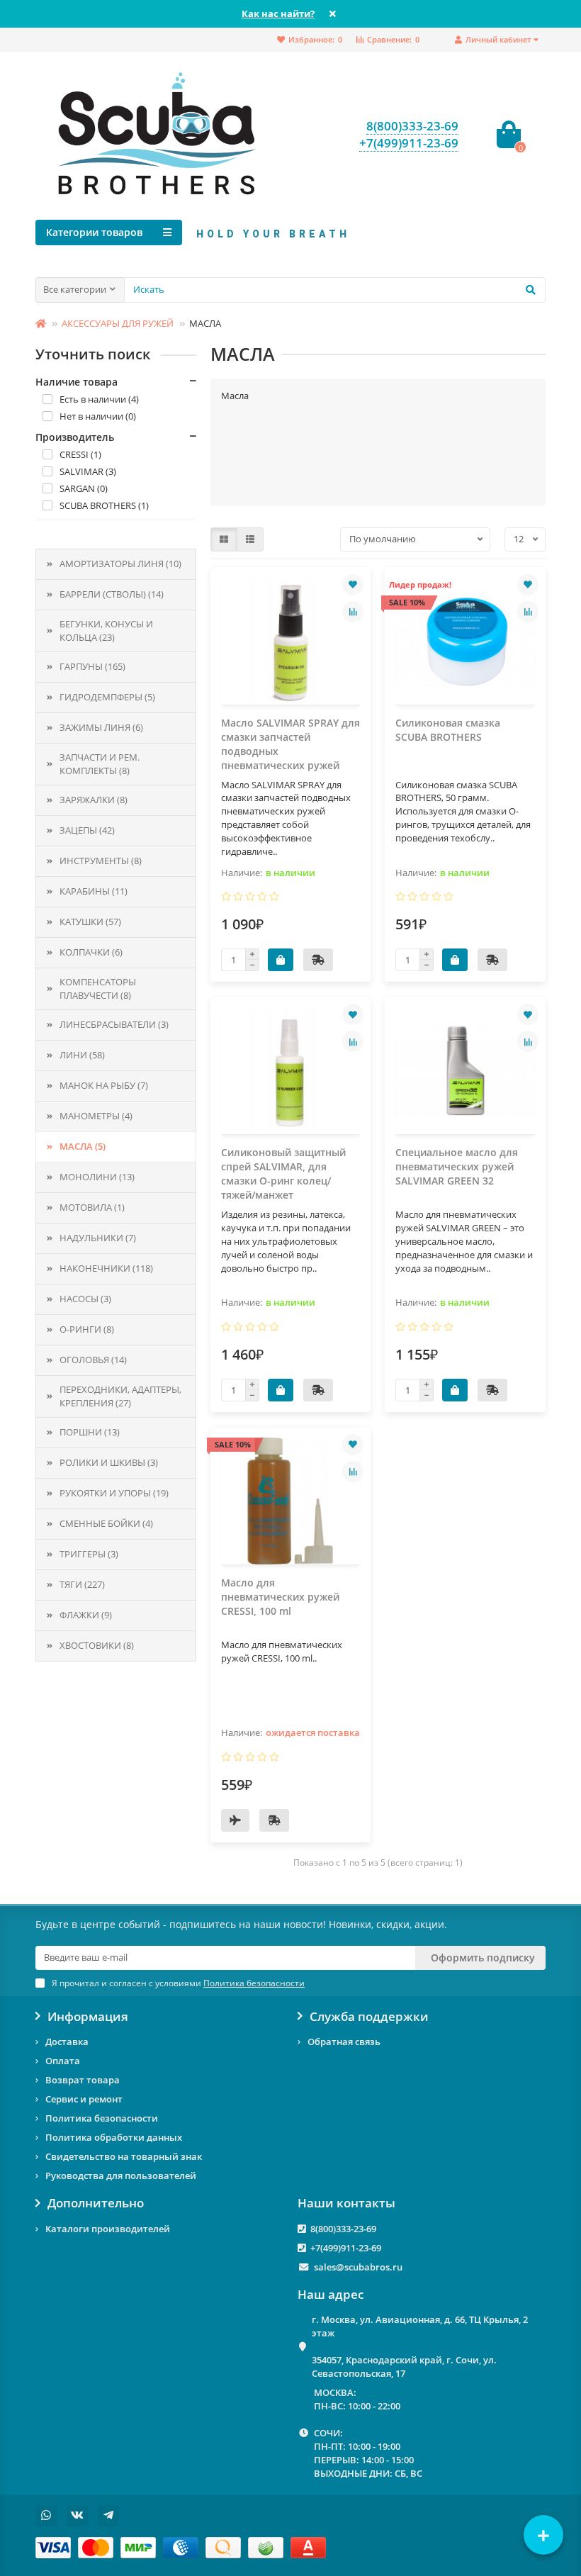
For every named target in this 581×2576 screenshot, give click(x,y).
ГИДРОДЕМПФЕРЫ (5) (107, 697)
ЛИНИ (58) (82, 1055)
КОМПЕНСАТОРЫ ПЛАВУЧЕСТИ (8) (98, 989)
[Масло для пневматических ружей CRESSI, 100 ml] (291, 1501)
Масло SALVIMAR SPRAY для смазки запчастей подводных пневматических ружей (290, 744)
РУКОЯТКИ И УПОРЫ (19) (114, 1493)
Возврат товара (83, 2080)
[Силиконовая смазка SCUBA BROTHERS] (465, 641)
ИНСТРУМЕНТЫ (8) (101, 861)
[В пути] (235, 1820)
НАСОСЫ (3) (85, 1299)
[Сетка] (224, 539)
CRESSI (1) (80, 454)
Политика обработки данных (114, 2137)
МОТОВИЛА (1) (92, 1207)
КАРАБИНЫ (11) (94, 891)
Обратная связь (344, 2042)
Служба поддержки (369, 2017)
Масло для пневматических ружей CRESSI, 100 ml (280, 1597)
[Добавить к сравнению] (353, 612)
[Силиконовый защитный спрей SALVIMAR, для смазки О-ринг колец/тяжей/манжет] (291, 1071)
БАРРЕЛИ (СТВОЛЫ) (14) (112, 594)
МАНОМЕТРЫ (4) (96, 1116)
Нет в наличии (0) (98, 416)
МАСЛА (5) (83, 1146)
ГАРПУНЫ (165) (92, 666)
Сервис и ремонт (84, 2099)
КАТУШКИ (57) (90, 922)
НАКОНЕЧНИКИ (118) (106, 1268)
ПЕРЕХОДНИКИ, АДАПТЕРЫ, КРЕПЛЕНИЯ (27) (120, 1396)
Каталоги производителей (108, 2229)
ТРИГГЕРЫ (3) (89, 1554)
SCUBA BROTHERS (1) (104, 505)
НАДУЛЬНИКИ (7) (98, 1238)
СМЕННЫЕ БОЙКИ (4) (106, 1523)
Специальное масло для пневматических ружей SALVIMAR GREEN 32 (457, 1166)
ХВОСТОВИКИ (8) (97, 1645)
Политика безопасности (102, 2118)
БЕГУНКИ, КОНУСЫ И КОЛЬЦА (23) (106, 631)
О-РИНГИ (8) (87, 1329)
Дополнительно (96, 2203)
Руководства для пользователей (121, 2175)
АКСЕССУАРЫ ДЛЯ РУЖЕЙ (118, 323)
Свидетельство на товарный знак (124, 2156)
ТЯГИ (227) (82, 1584)
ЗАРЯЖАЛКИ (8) (94, 800)
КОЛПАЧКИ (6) (91, 952)
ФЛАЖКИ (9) (86, 1615)
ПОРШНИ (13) (90, 1432)
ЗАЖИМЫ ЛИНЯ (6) (101, 727)
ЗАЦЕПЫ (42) (87, 830)
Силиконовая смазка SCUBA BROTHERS (448, 730)
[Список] (250, 539)
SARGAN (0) (84, 488)
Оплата (63, 2061)
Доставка (67, 2042)
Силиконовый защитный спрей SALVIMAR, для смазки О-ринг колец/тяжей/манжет (283, 1174)
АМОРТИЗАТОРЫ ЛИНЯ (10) (120, 564)
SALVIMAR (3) (88, 471)
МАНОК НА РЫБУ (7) (104, 1085)
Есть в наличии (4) (99, 399)
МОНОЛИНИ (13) (97, 1177)
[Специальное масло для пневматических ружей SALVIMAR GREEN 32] (465, 1071)
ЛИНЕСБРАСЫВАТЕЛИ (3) (114, 1024)
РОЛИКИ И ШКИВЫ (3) (109, 1462)
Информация (88, 2017)
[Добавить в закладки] (353, 585)
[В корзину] (281, 960)
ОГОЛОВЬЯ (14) (93, 1360)
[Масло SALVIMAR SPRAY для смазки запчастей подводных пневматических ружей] (291, 641)
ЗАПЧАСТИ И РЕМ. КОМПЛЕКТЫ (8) (100, 764)
